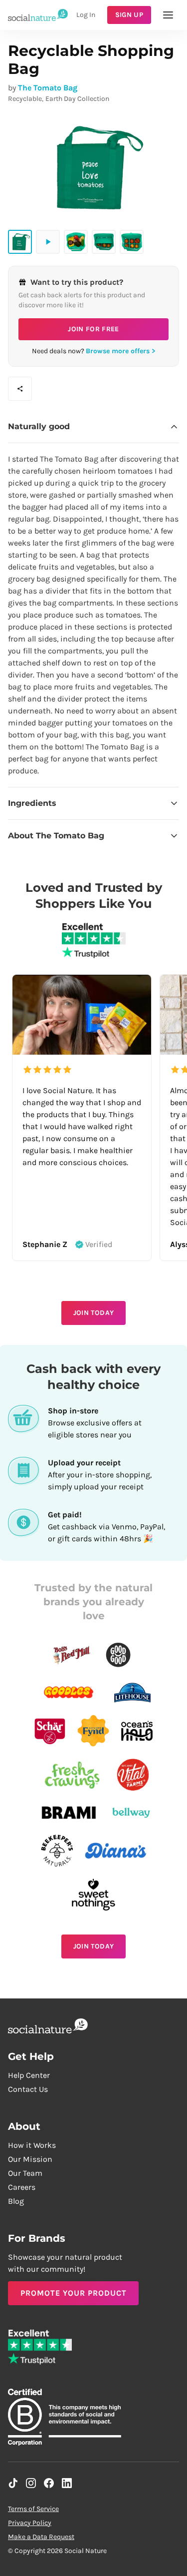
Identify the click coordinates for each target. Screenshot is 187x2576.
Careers (22, 2187)
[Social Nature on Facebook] (49, 2483)
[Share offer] (20, 389)
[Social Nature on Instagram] (31, 2483)
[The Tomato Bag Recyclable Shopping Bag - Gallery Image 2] (76, 242)
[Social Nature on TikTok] (13, 2483)
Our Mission (30, 2159)
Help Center (29, 2075)
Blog (16, 2201)
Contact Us (28, 2089)
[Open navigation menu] (168, 15)
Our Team (25, 2173)
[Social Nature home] (38, 15)
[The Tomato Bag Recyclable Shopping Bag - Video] (48, 242)
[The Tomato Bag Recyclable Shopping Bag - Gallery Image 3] (104, 242)
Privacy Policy (30, 2523)
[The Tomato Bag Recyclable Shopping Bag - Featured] (20, 242)
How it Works (32, 2145)
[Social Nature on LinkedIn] (67, 2483)
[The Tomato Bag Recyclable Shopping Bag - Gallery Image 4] (132, 242)
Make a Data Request (41, 2537)
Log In (86, 15)
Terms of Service (33, 2509)
